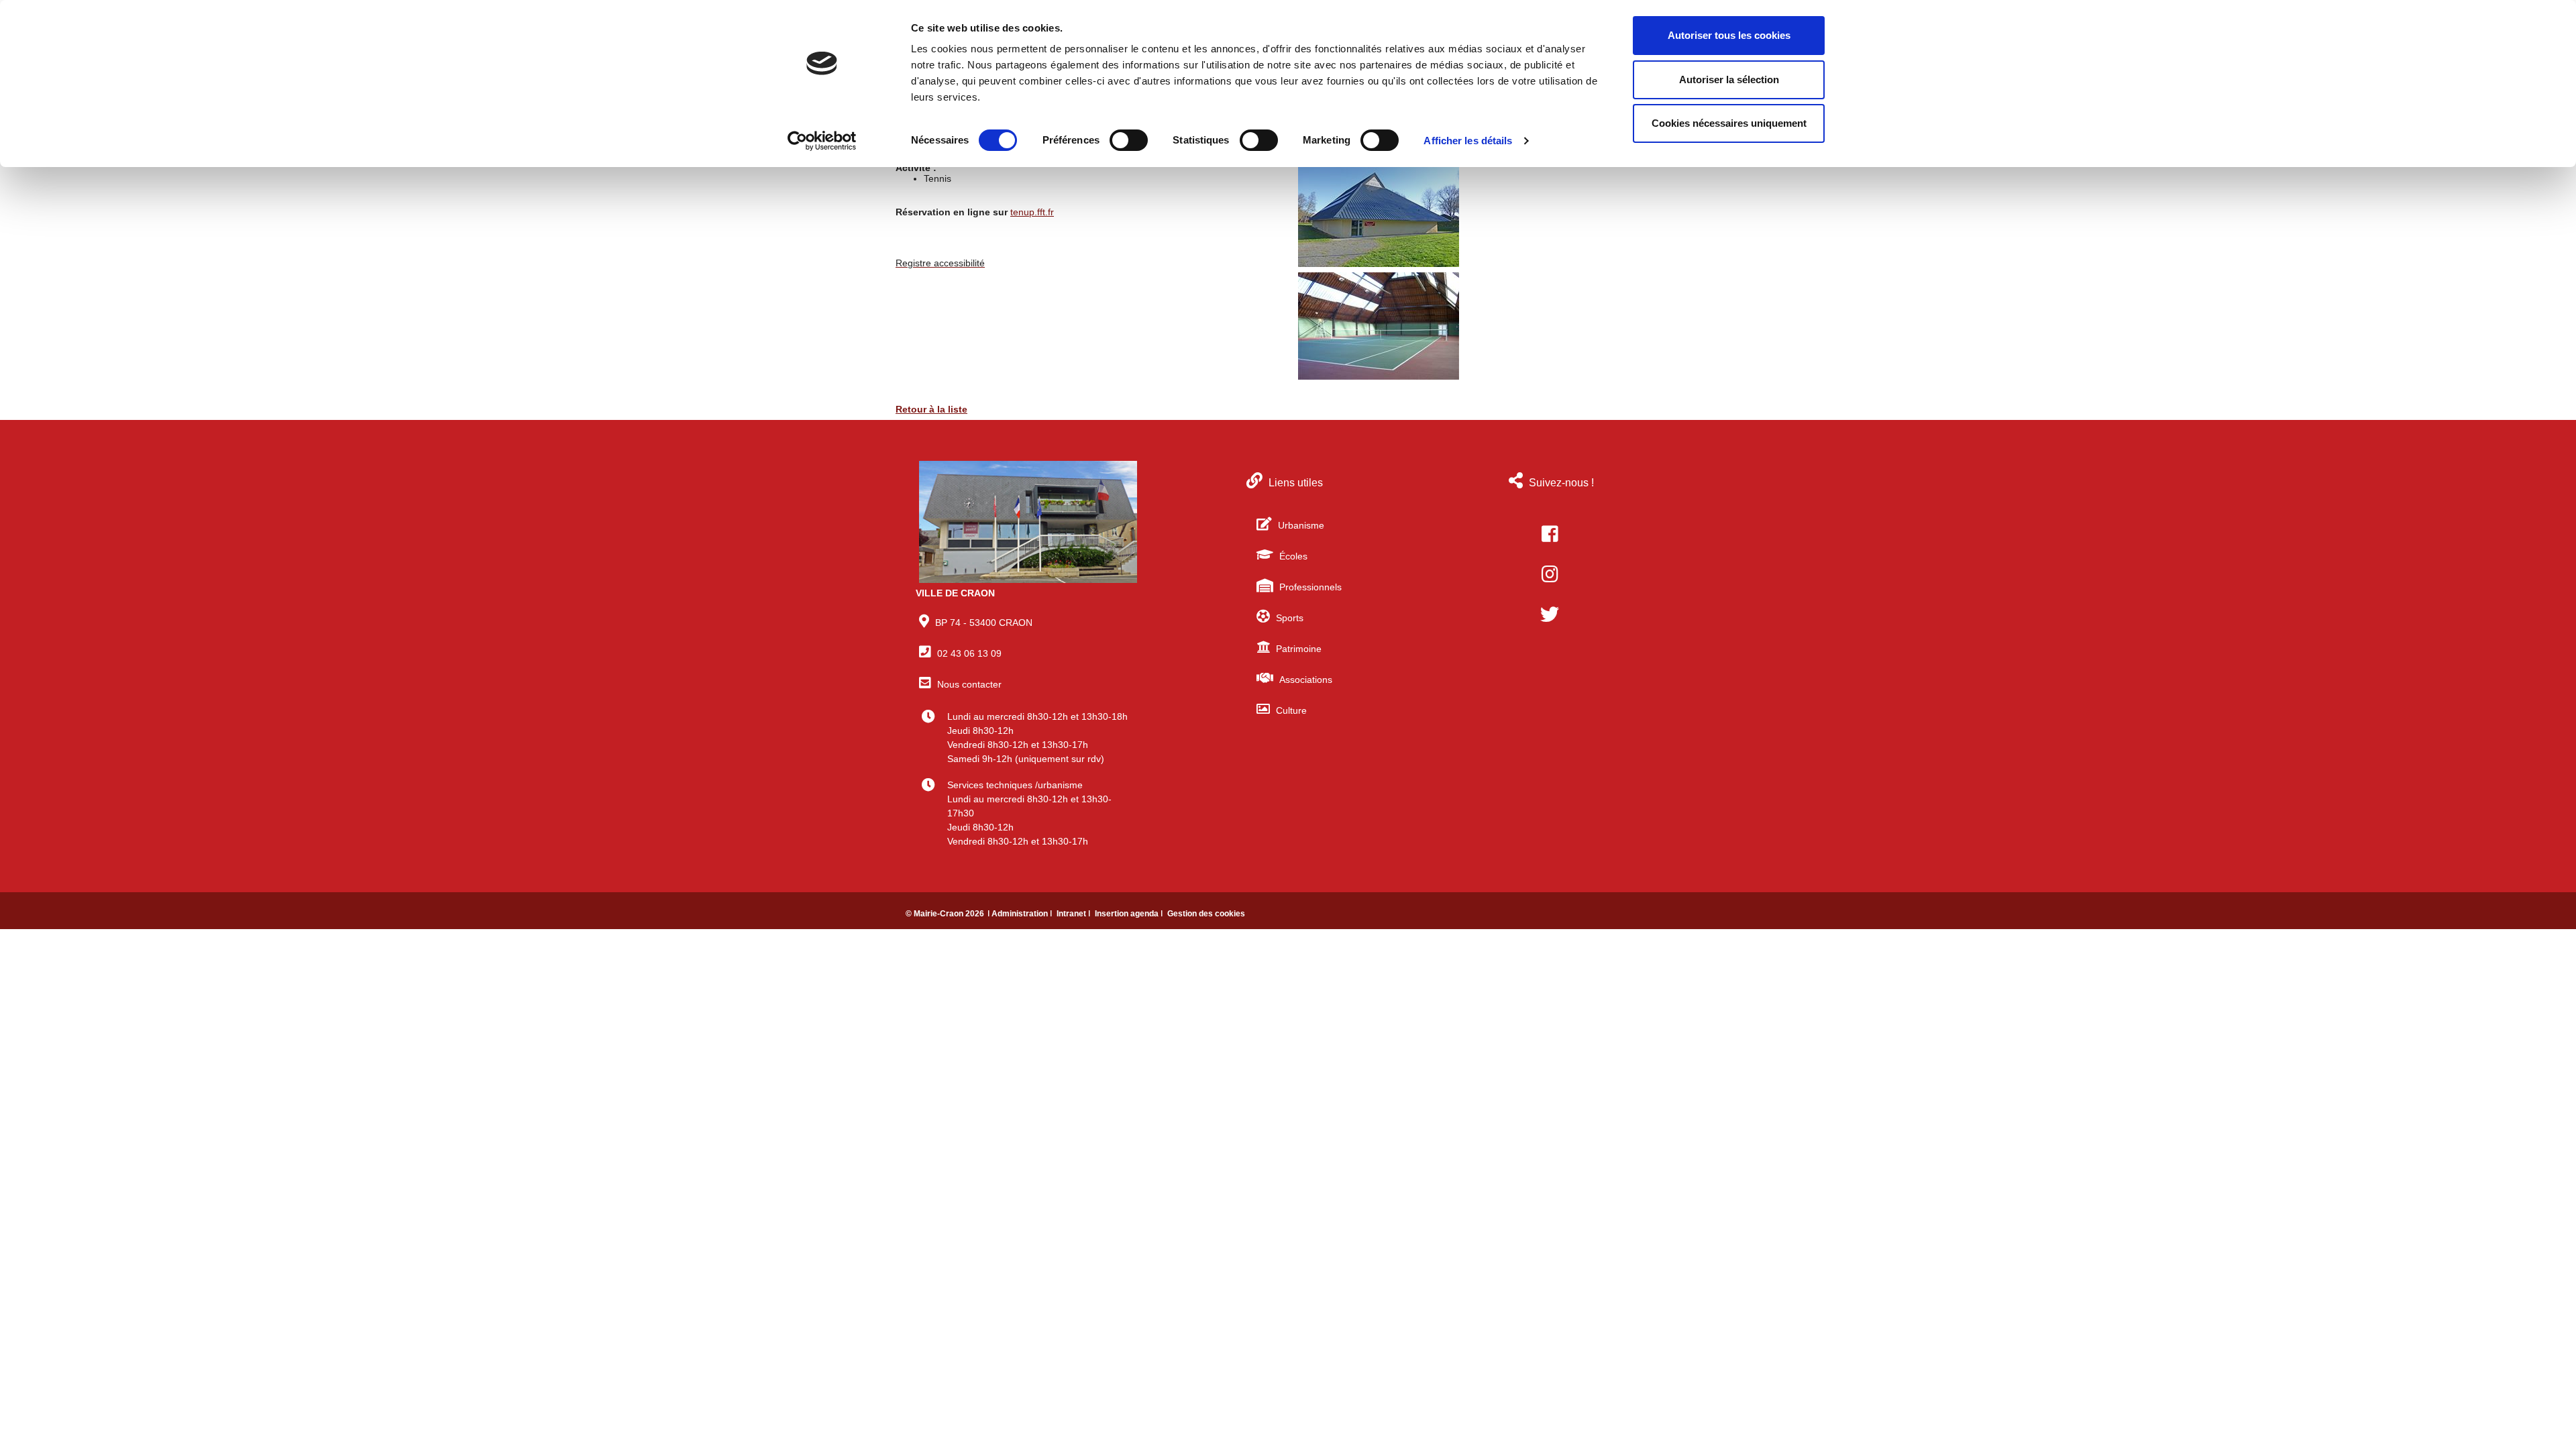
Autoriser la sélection (1729, 79)
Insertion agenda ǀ (1130, 914)
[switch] (1129, 140)
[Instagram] (1550, 574)
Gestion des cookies (1206, 914)
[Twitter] (1550, 614)
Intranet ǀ (1074, 914)
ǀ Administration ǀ (1021, 914)
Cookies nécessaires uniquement (1729, 123)
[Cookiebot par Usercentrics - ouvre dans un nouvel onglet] (822, 141)
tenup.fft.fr (1032, 212)
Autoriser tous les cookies (1729, 35)
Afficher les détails (1468, 141)
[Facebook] (1550, 534)
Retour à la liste (931, 409)
